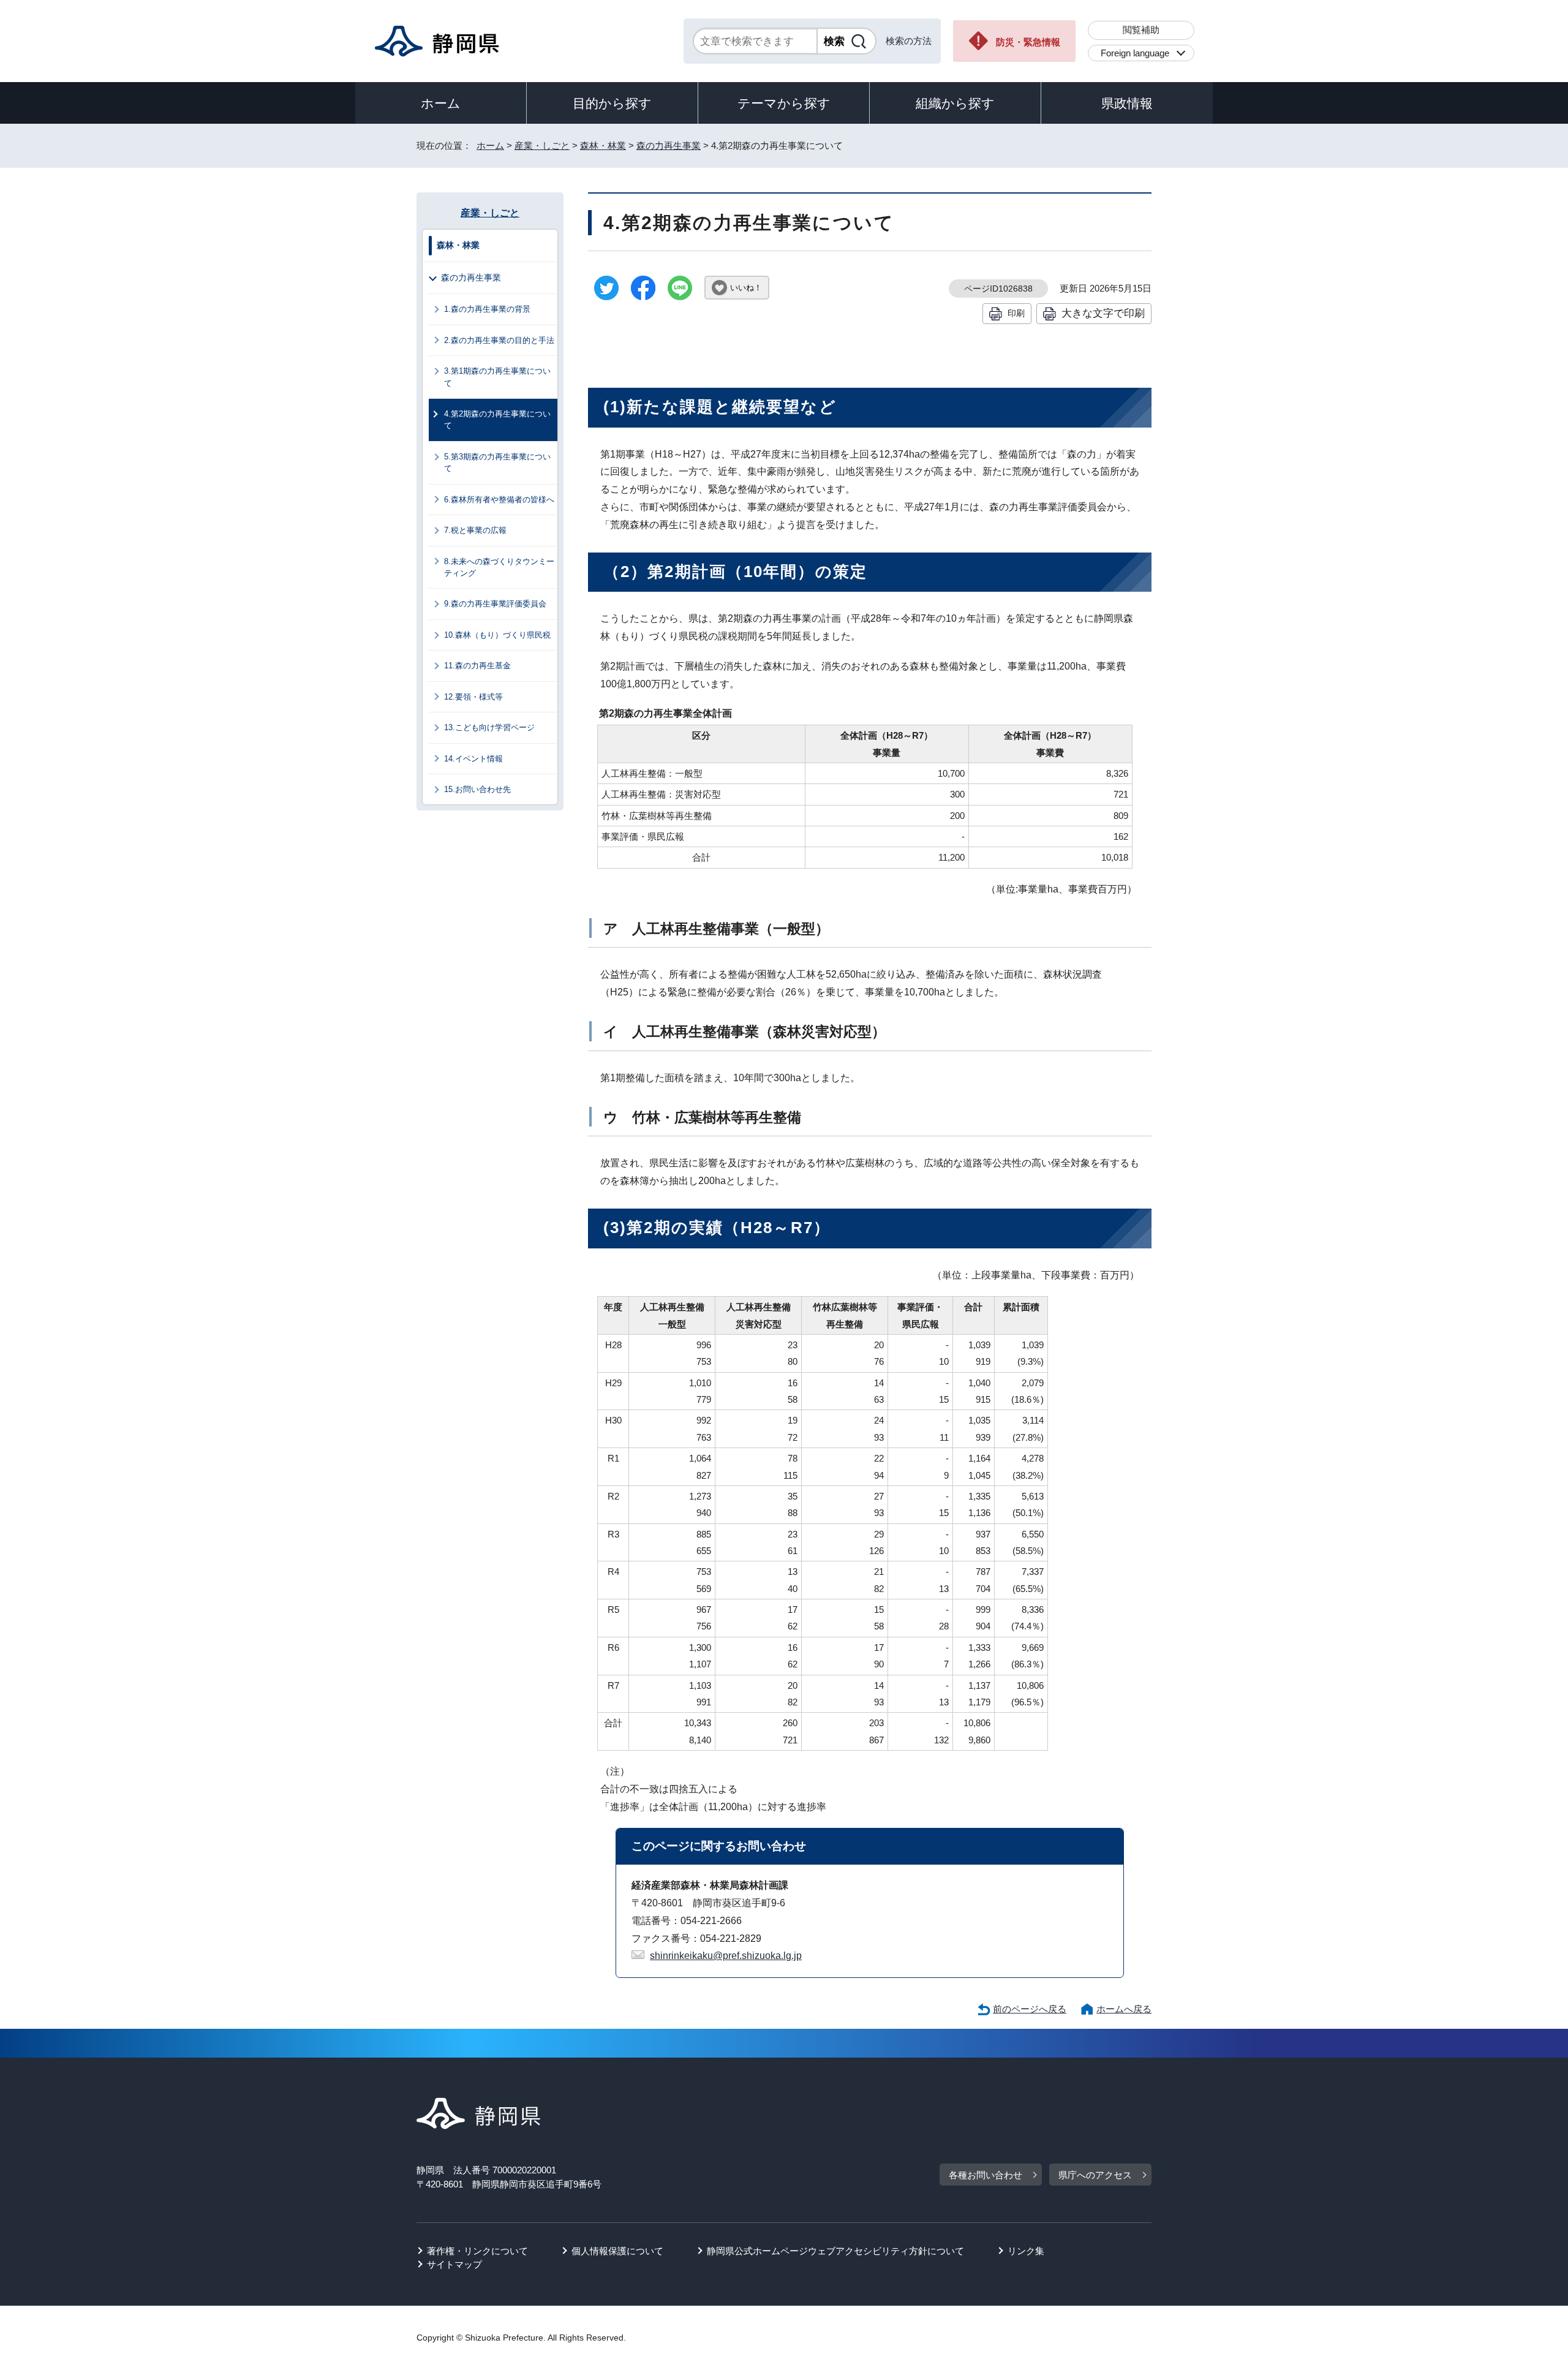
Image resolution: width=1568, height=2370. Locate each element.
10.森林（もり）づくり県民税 (497, 635)
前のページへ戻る (1030, 2009)
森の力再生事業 (669, 145)
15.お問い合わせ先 (477, 789)
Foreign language (1135, 53)
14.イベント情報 (473, 759)
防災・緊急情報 (1028, 42)
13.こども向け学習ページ (489, 727)
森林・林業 (603, 145)
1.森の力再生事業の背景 (487, 309)
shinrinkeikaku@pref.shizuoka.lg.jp (726, 1956)
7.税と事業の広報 (475, 530)
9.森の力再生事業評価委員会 (495, 604)
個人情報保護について (617, 2251)
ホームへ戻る (1124, 2009)
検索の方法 (909, 41)
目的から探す (612, 103)
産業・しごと (542, 145)
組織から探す (955, 103)
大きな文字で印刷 (1103, 313)
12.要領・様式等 (473, 697)
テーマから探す (784, 103)
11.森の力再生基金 (477, 666)
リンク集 (1026, 2251)
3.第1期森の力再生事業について (497, 377)
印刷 (1016, 313)
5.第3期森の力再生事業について (497, 462)
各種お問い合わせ (986, 2175)
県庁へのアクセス (1095, 2175)
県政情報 (1127, 103)
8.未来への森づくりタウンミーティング (499, 567)
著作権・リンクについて (477, 2251)
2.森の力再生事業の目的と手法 (499, 340)
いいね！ (746, 288)
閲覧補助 (1141, 30)
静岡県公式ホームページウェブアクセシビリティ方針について (835, 2251)
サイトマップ (454, 2264)
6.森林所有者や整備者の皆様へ (499, 500)
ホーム (441, 103)
